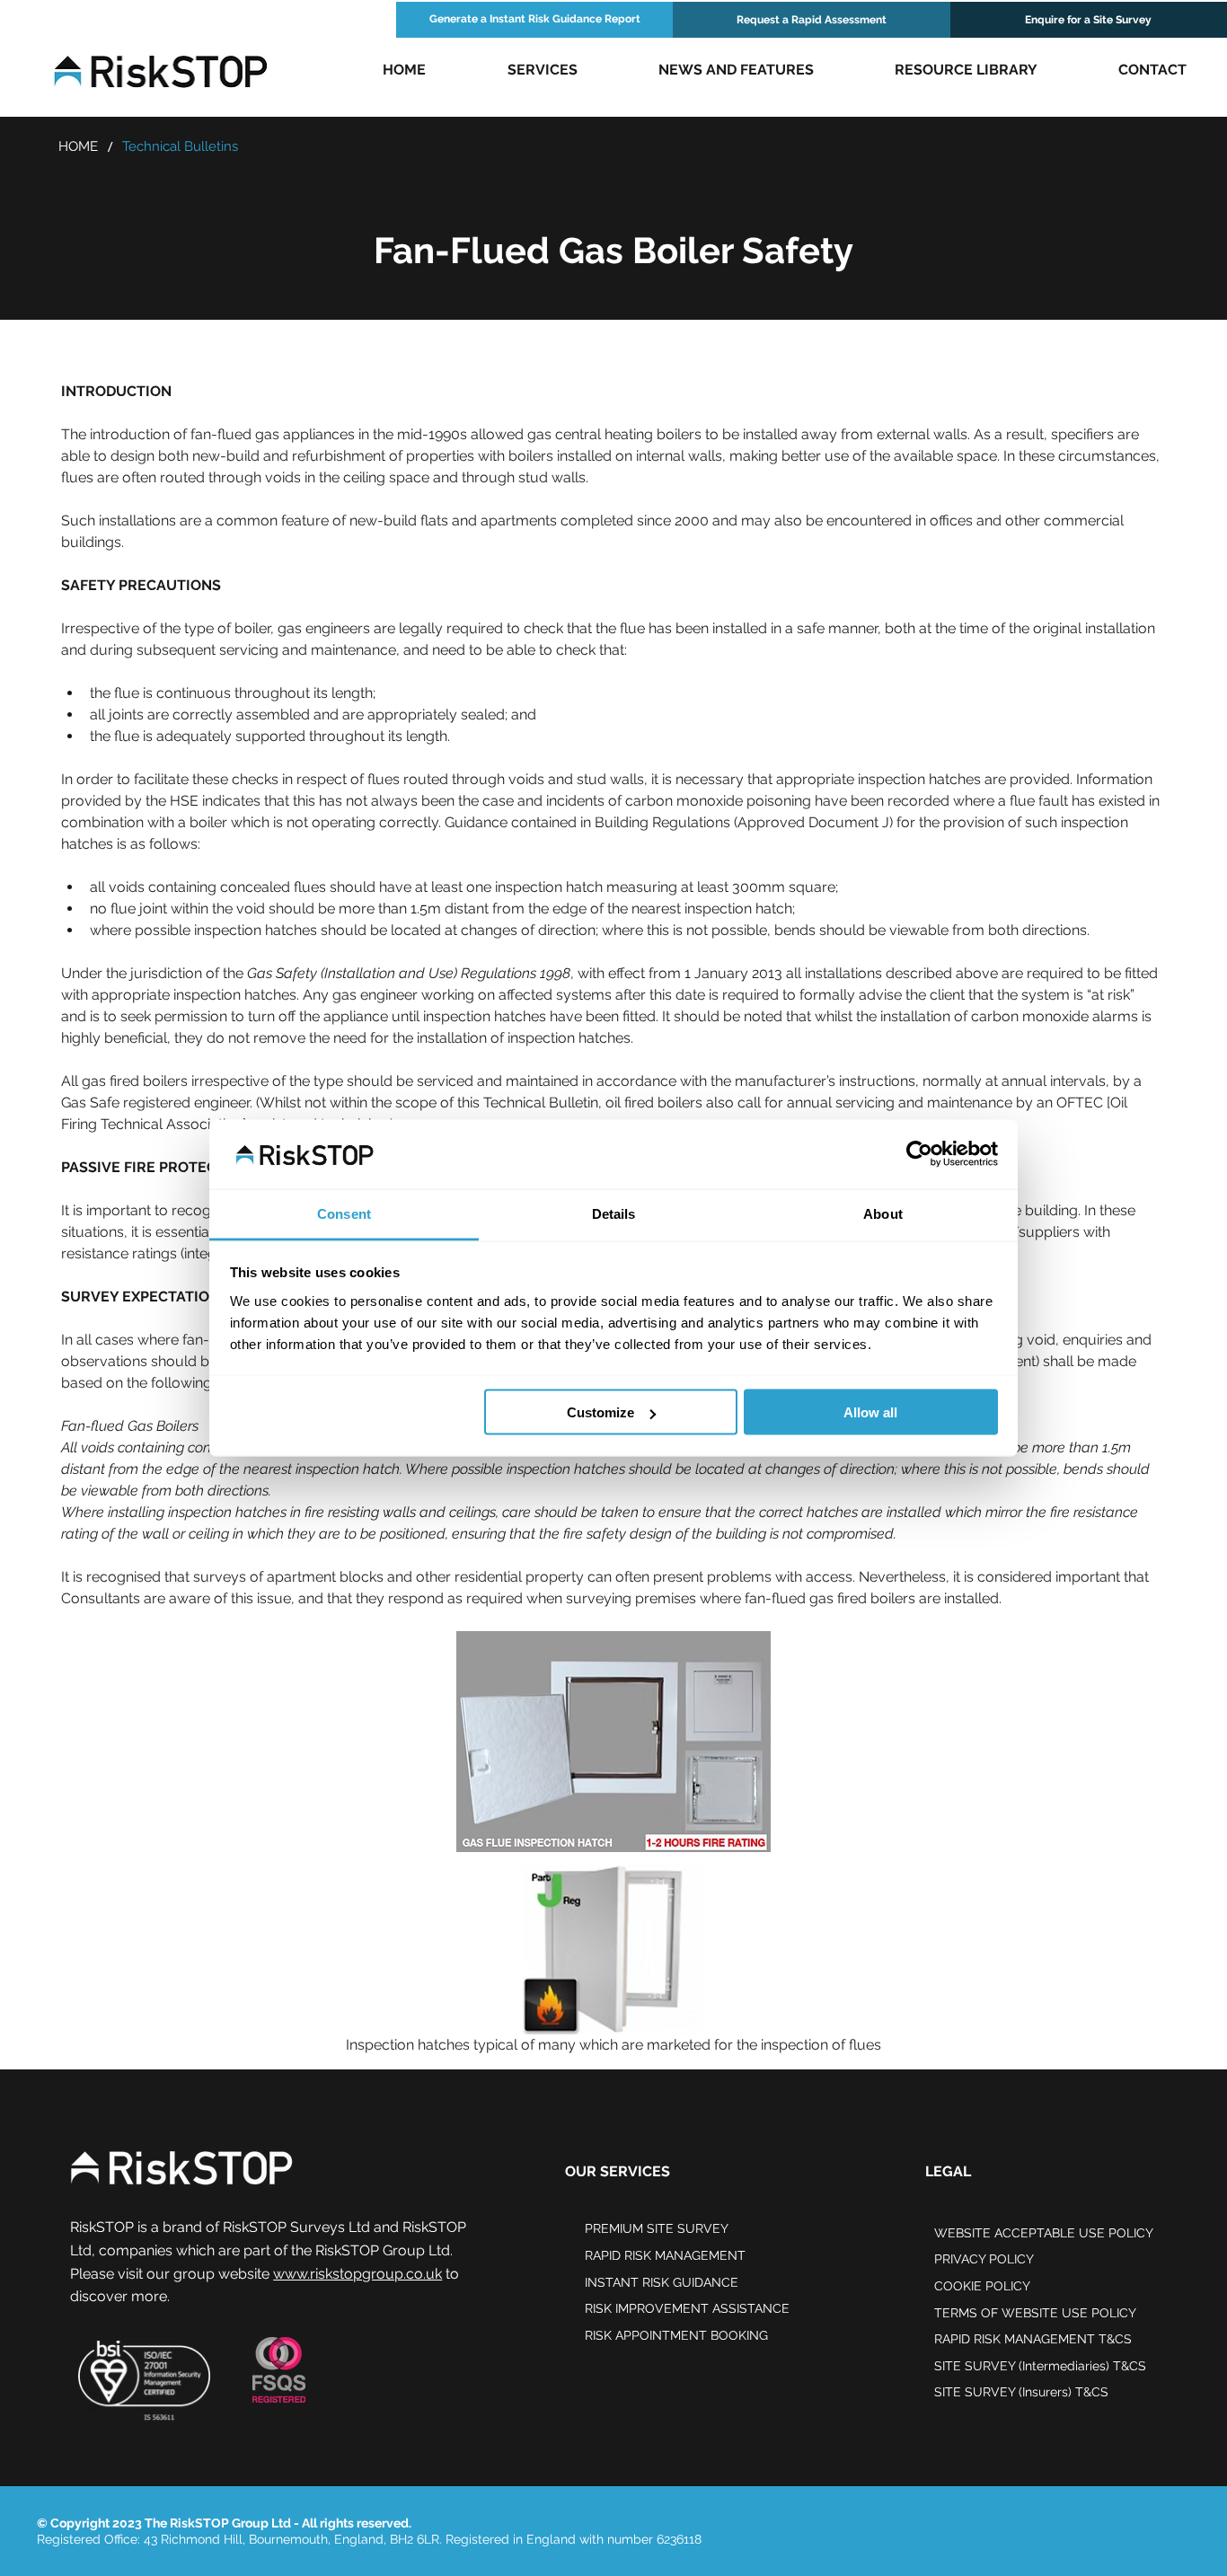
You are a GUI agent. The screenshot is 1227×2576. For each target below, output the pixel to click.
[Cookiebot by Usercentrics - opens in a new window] (919, 1154)
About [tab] (883, 1213)
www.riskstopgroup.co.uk (358, 2274)
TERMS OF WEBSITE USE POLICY (1035, 2313)
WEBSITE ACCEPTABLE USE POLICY (1044, 2233)
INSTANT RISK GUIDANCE (662, 2282)
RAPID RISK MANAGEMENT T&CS (1033, 2339)
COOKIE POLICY (982, 2286)
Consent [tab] (344, 1213)
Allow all (870, 1412)
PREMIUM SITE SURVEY (657, 2228)
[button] (542, 70)
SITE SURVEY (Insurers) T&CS (1021, 2392)
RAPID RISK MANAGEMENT (665, 2255)
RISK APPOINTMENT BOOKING (676, 2335)
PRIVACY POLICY (984, 2259)
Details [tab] (614, 1213)
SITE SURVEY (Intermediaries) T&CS (1040, 2366)
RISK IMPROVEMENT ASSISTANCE (687, 2308)
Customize (600, 1412)
